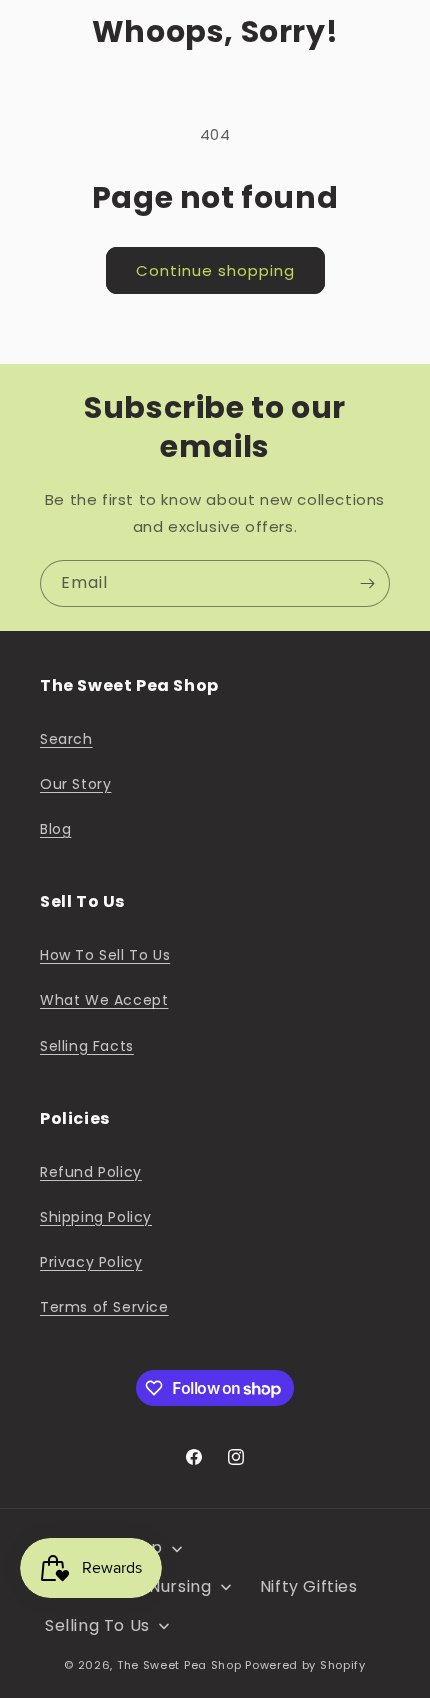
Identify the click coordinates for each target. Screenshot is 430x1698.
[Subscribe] (367, 583)
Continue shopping (215, 270)
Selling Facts (87, 1046)
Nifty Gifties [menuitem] (309, 1586)
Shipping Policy (96, 1217)
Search (66, 739)
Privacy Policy (91, 1262)
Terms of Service (104, 1307)
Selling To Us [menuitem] (97, 1625)
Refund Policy (91, 1172)
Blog (55, 829)
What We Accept (104, 1000)
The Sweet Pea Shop (179, 1665)
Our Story (75, 784)
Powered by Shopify (305, 1665)
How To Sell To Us (105, 955)
